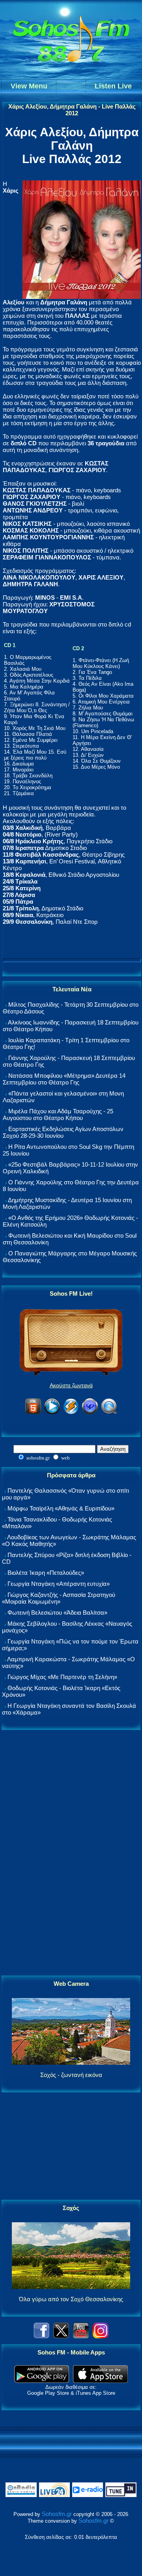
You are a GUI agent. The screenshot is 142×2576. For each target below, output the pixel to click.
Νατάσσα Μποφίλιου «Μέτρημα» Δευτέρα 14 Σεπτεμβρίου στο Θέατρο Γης (64, 1079)
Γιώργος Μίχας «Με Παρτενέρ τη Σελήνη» (62, 1677)
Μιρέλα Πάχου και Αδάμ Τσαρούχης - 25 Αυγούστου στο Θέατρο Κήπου (58, 1114)
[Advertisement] (71, 1853)
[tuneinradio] (121, 2495)
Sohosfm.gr (57, 2514)
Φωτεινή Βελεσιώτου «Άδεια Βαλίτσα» (57, 1613)
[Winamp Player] (71, 1413)
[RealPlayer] (90, 1413)
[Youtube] (81, 2336)
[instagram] (101, 2336)
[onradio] (21, 2495)
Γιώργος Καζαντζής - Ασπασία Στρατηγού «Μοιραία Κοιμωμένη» (59, 1598)
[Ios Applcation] (100, 2381)
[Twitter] (61, 2336)
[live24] (54, 2495)
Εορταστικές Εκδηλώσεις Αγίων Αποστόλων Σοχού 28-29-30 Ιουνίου (63, 1132)
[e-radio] (88, 2495)
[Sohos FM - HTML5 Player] (33, 1413)
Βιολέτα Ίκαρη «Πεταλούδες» (46, 1573)
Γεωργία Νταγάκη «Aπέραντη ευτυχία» (59, 1584)
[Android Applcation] (42, 2381)
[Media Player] (52, 1413)
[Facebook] (41, 2336)
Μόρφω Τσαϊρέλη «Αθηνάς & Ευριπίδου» (61, 1508)
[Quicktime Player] (109, 1413)
